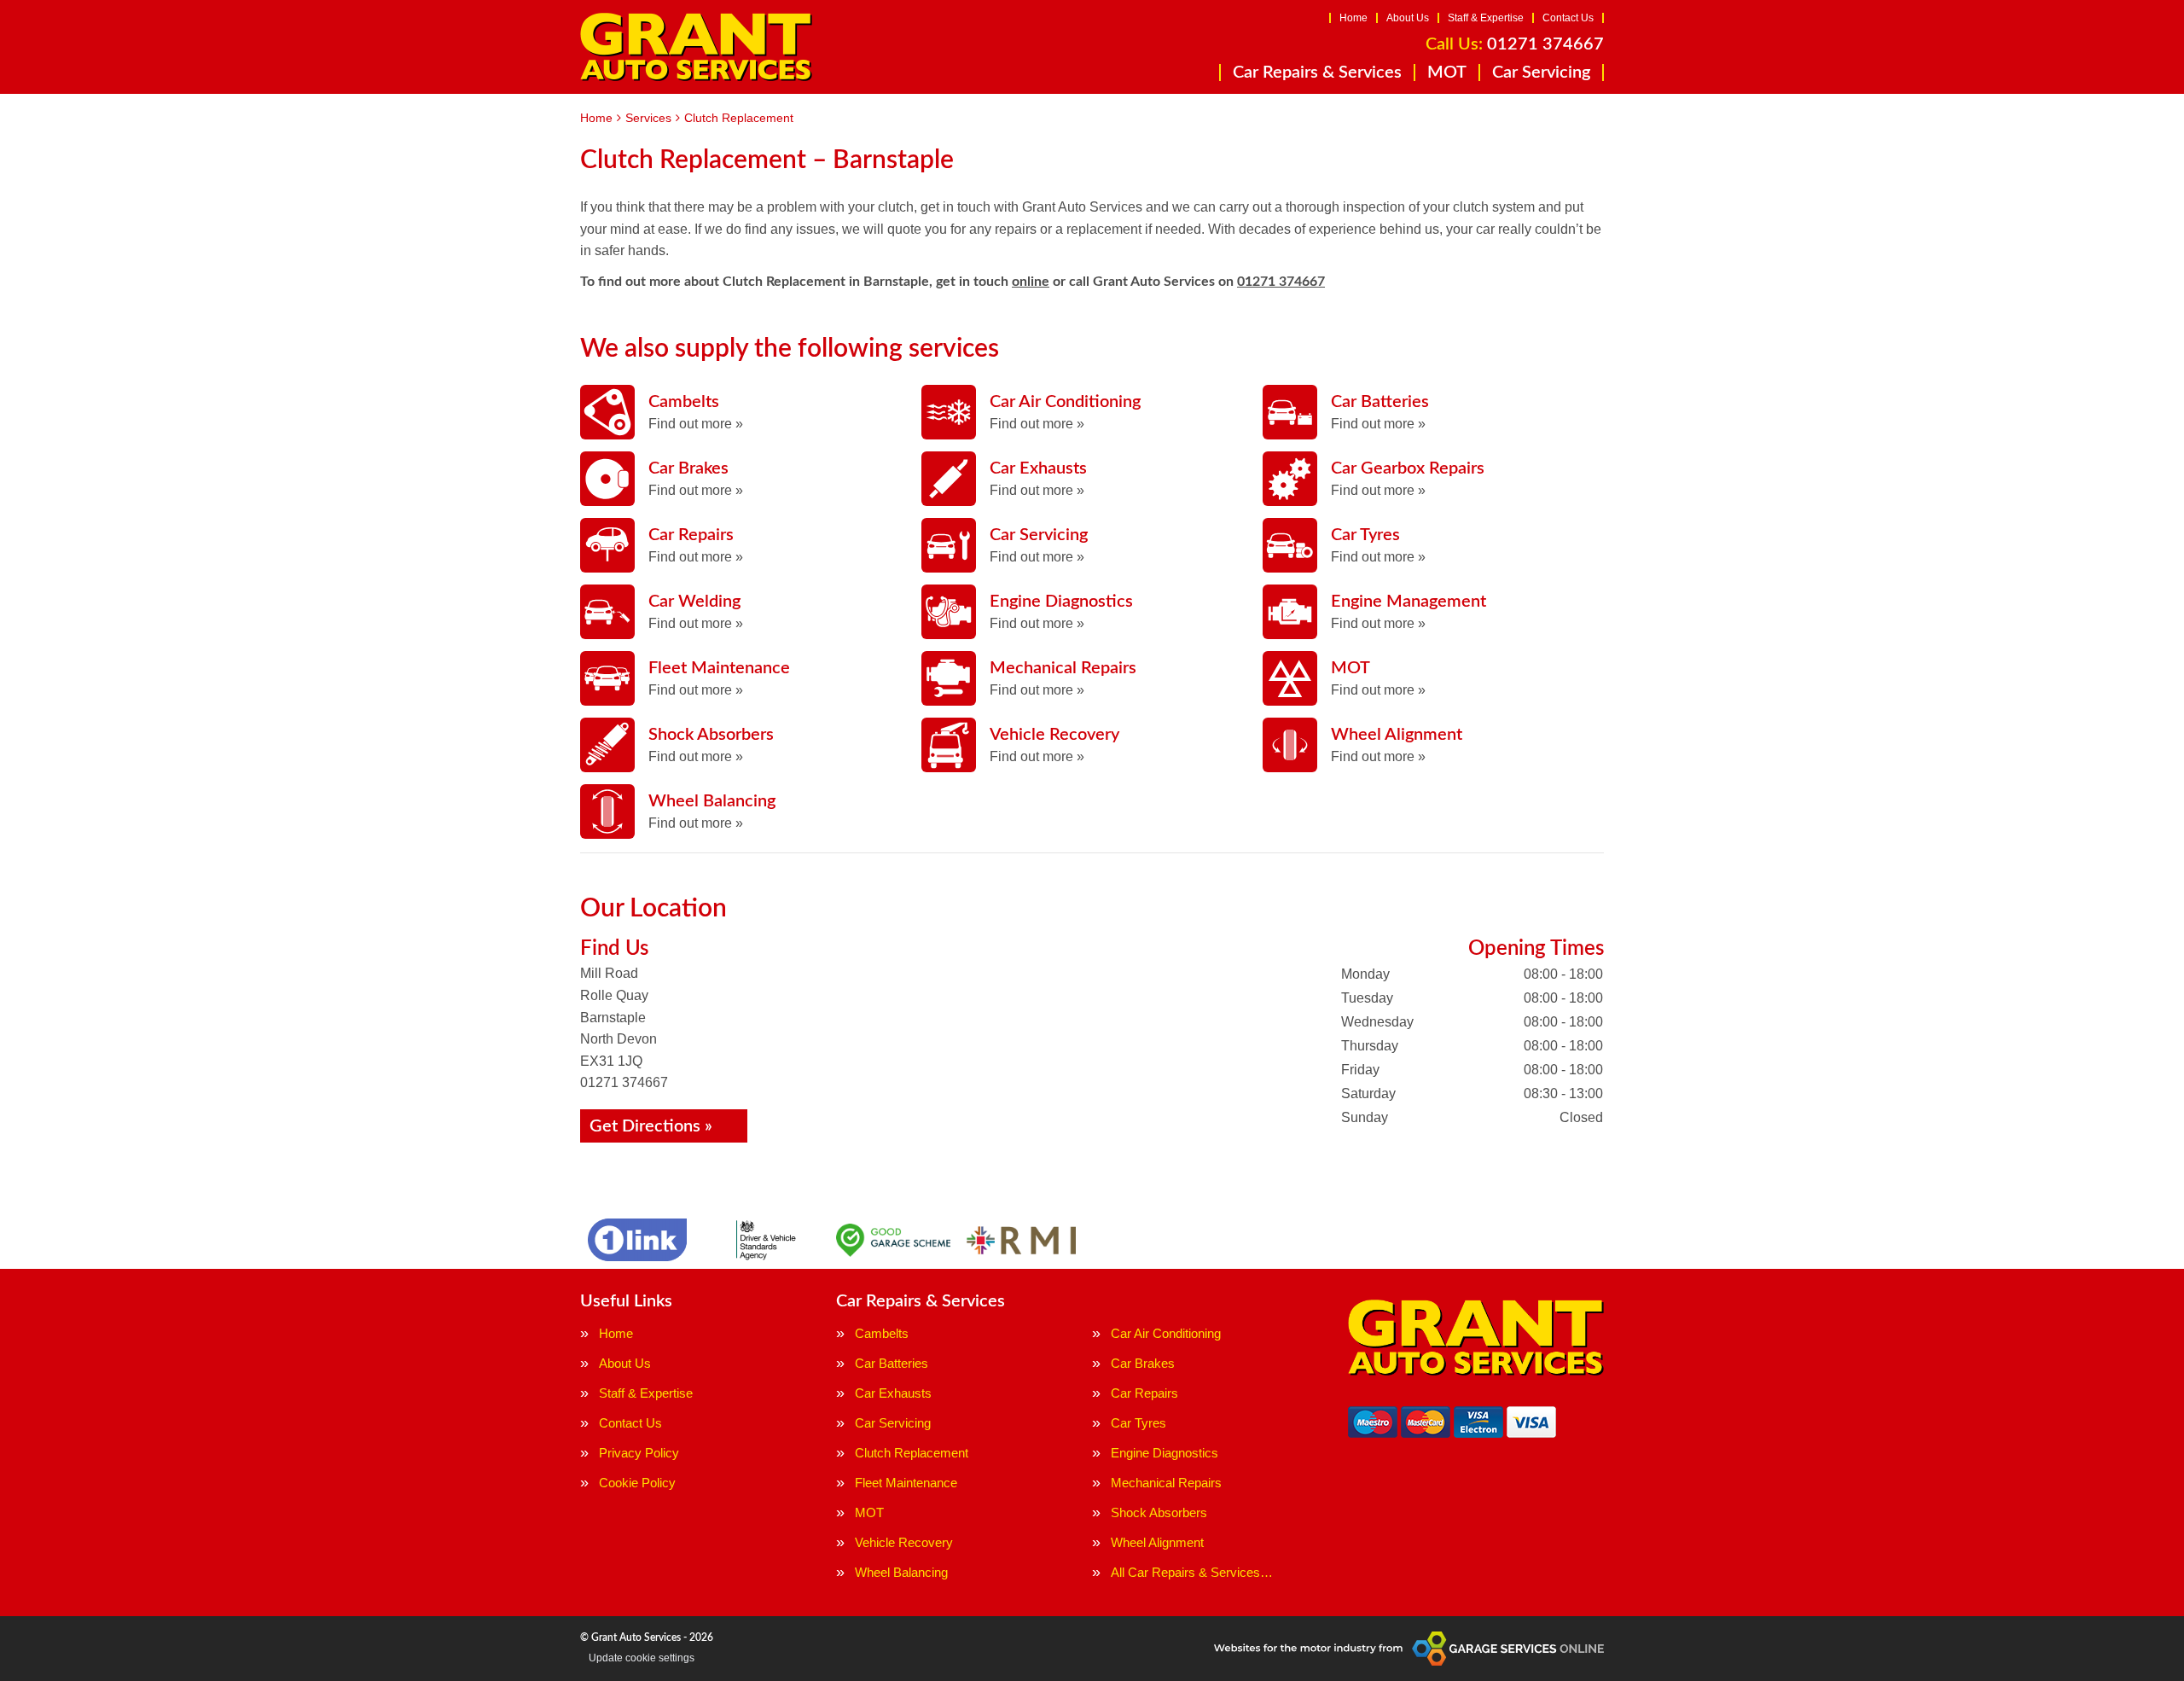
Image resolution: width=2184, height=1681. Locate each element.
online (1031, 282)
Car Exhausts (893, 1393)
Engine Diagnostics (1165, 1453)
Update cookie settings (642, 1658)
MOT (1447, 73)
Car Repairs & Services (1317, 73)
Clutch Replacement (912, 1453)
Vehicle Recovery (904, 1542)
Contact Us (1568, 18)
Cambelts (882, 1333)
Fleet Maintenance (906, 1483)
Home (1353, 18)
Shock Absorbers (1159, 1512)
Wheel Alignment (1157, 1542)
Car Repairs (1144, 1393)
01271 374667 (1515, 44)
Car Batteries (892, 1363)
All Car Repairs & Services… (1192, 1572)
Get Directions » (651, 1126)
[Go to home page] (696, 47)
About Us (1408, 18)
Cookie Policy (637, 1483)
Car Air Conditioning (1166, 1333)
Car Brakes (1143, 1363)
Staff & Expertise (1486, 18)
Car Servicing (1541, 73)
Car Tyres (1138, 1423)
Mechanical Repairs (1166, 1483)
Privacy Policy (639, 1453)
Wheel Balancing (901, 1572)
